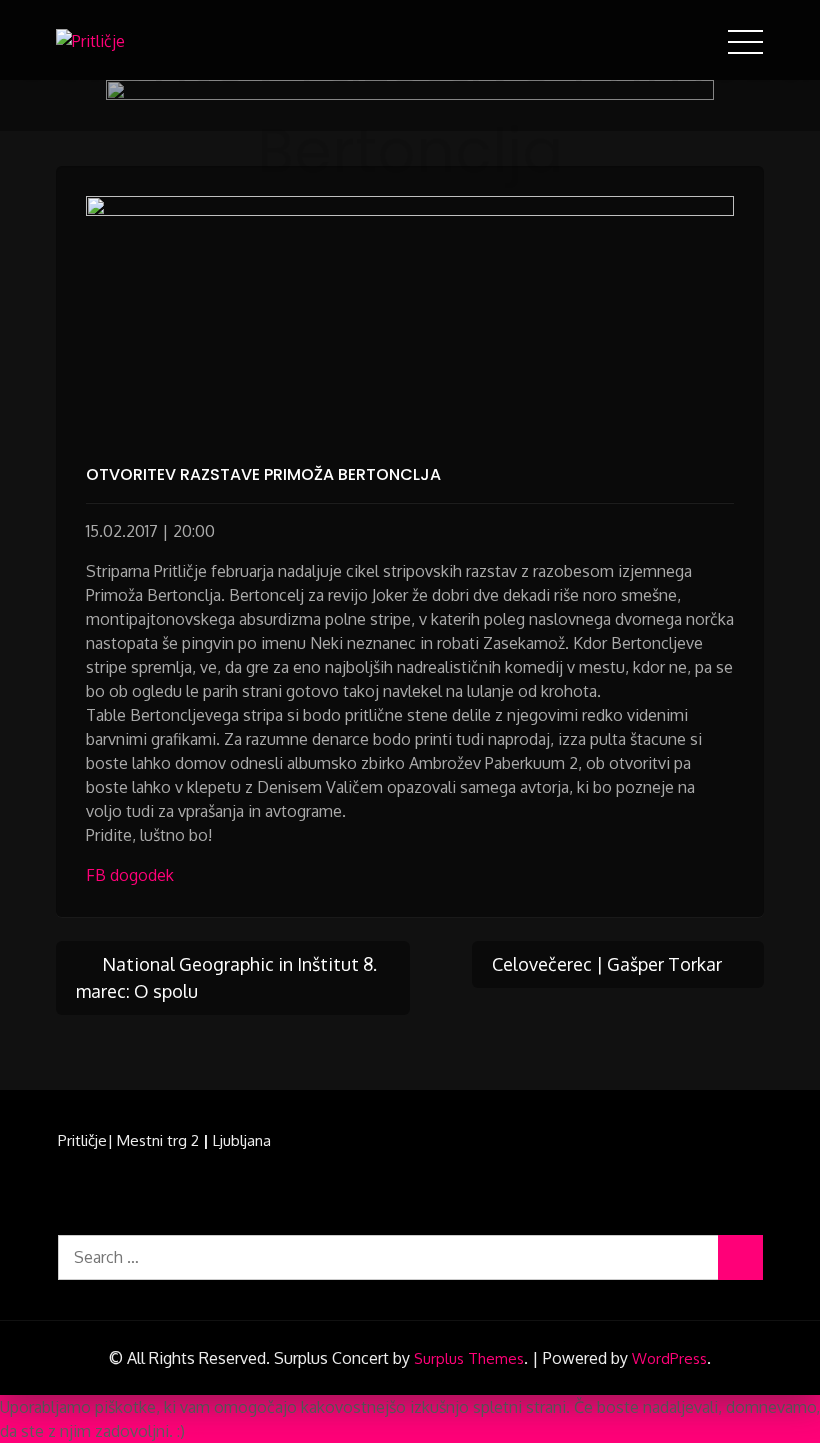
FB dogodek (130, 875)
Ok (195, 1431)
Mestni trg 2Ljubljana (194, 1140)
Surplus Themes (469, 1358)
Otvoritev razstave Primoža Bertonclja (263, 474)
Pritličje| (85, 1140)
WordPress (669, 1358)
